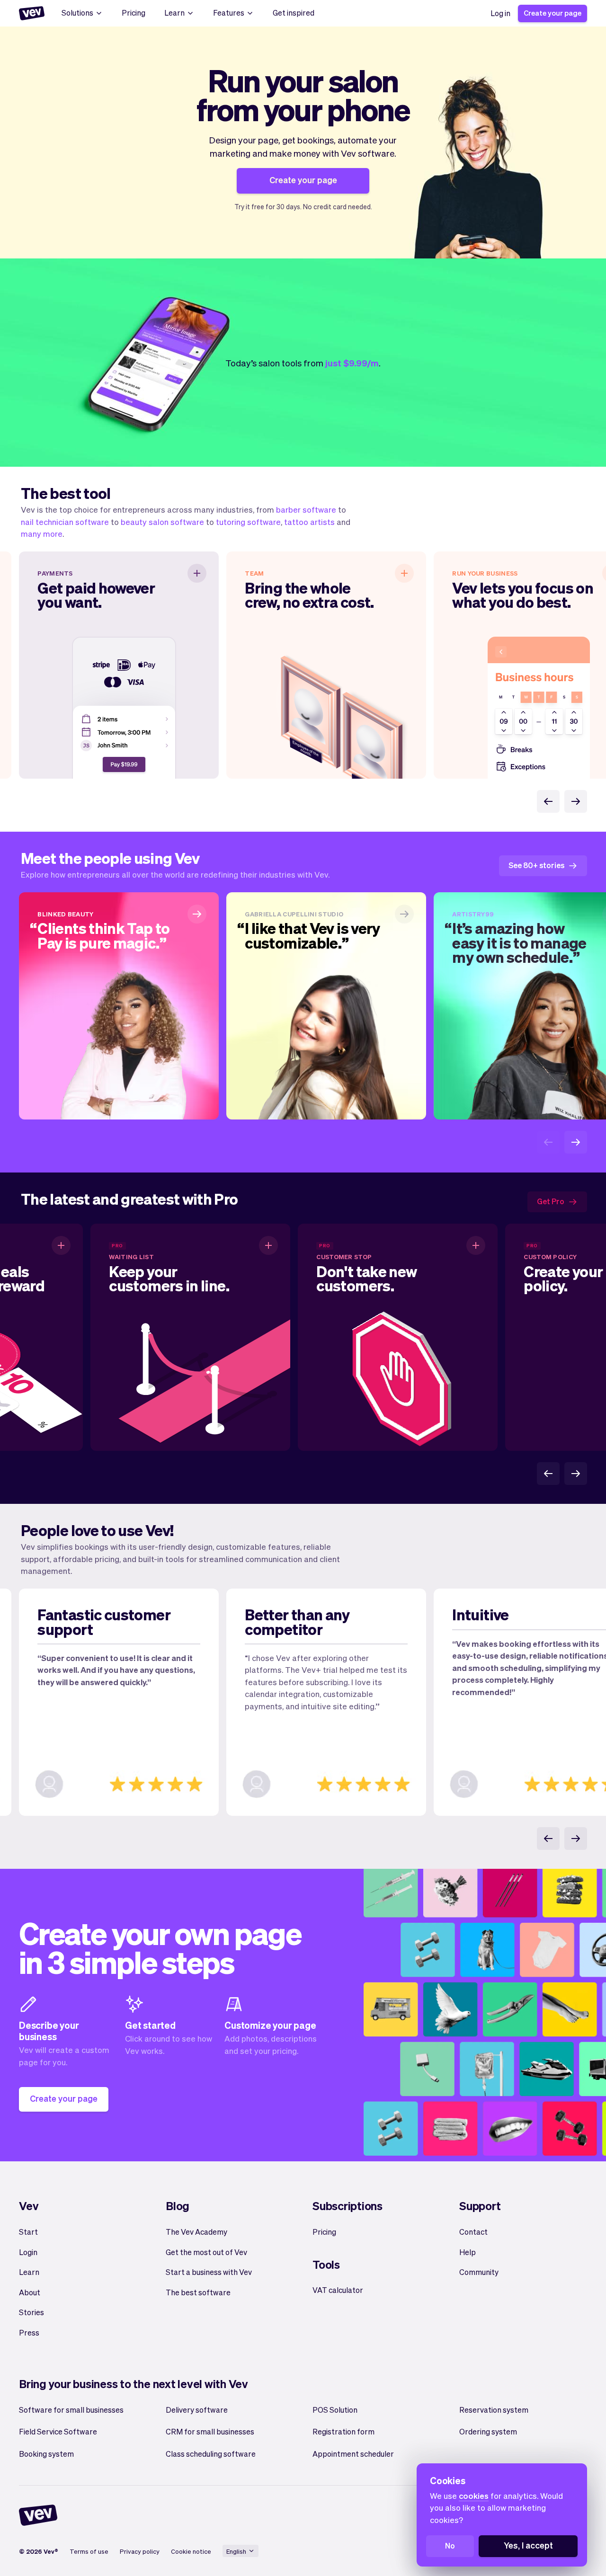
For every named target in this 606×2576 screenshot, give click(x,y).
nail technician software (65, 522)
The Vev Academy (196, 2232)
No (450, 2545)
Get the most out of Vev (206, 2252)
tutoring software (248, 522)
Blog (178, 2206)
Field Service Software (58, 2431)
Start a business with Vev (209, 2272)
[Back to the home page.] (32, 13)
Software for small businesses (71, 2410)
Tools (326, 2264)
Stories (31, 2312)
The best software (198, 2292)
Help (468, 2252)
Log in (500, 13)
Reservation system (494, 2410)
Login (28, 2252)
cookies (474, 2496)
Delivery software (197, 2410)
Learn (174, 13)
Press (29, 2332)
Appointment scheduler (353, 2454)
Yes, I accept (528, 2545)
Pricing (134, 13)
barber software (306, 509)
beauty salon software (162, 522)
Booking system (46, 2454)
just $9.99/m (352, 363)
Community (479, 2272)
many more (42, 533)
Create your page (553, 13)
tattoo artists (309, 522)
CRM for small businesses (210, 2431)
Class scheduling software (211, 2454)
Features (229, 13)
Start (28, 2232)
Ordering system (488, 2431)
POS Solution (335, 2410)
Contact (473, 2232)
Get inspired (294, 13)
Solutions (77, 13)
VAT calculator (338, 2290)
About (30, 2292)
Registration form (343, 2431)
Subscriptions (348, 2206)
